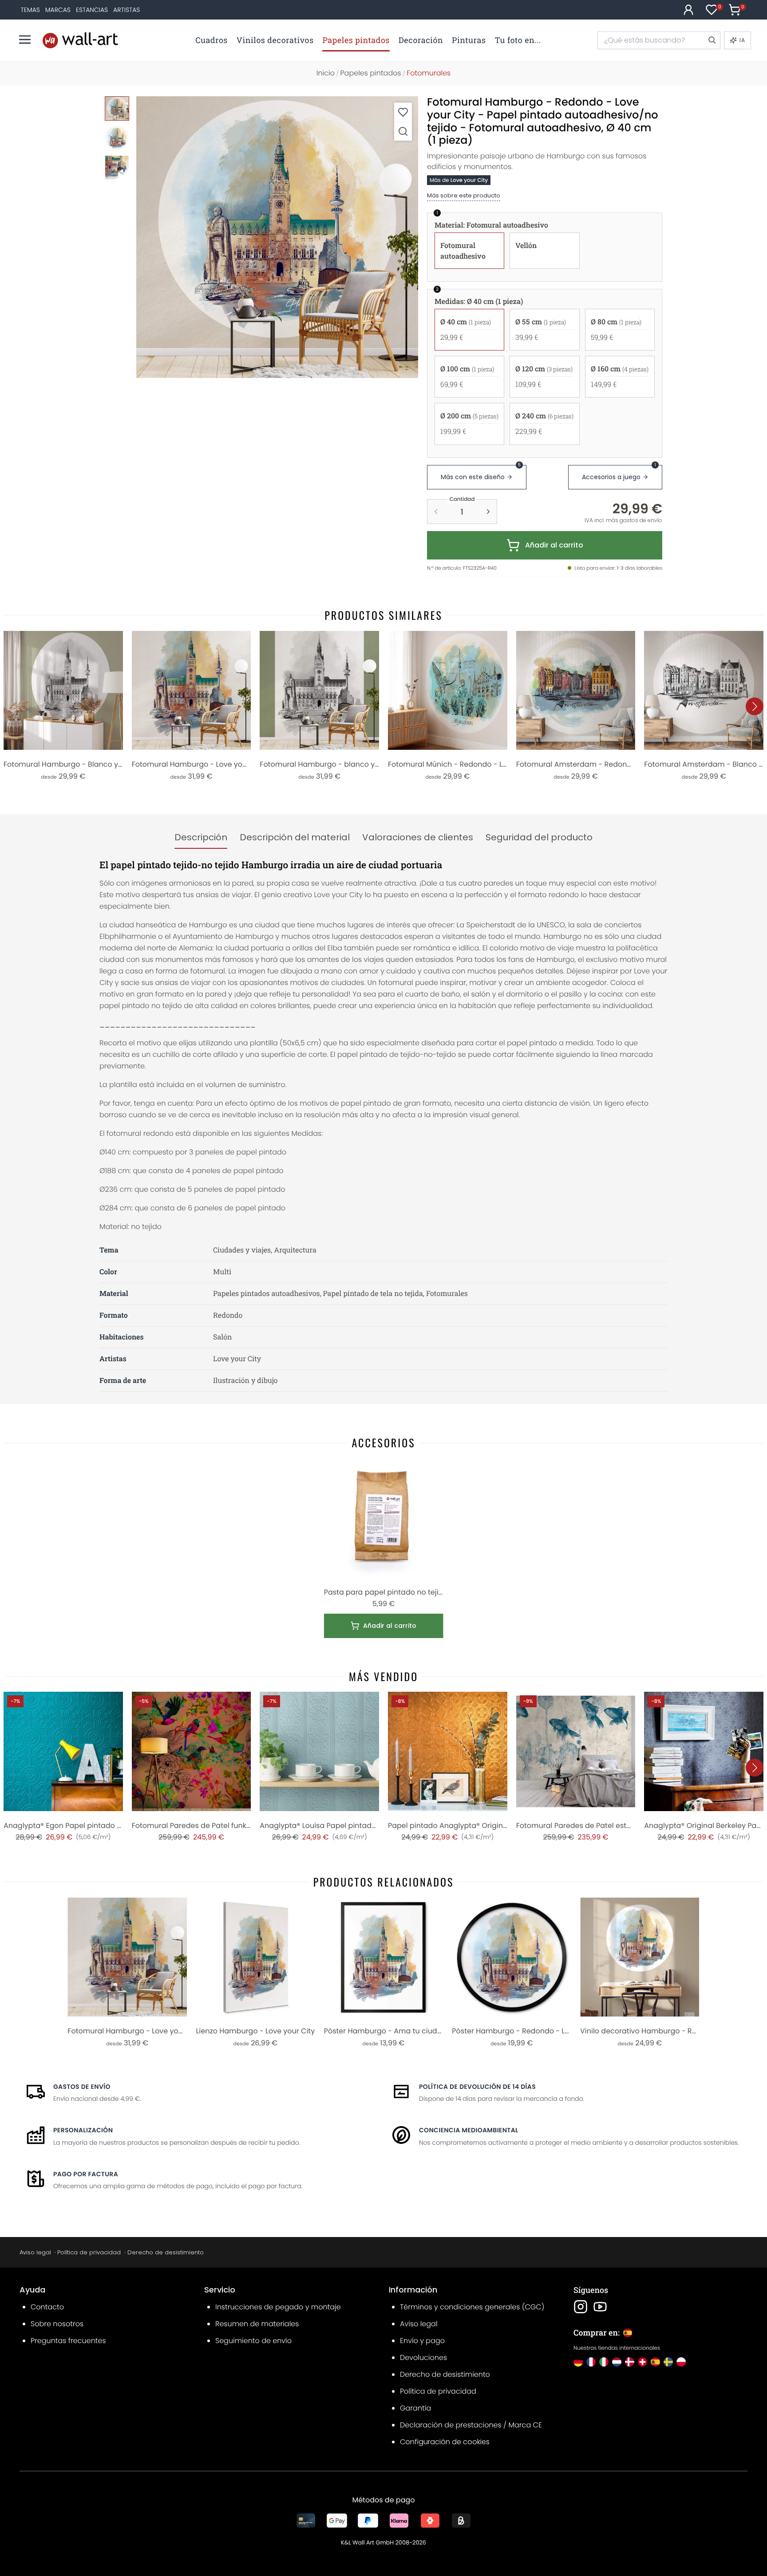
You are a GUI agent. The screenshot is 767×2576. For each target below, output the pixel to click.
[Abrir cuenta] (688, 10)
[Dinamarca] (630, 2362)
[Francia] (591, 2362)
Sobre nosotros (57, 2324)
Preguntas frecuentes (68, 2341)
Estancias (92, 10)
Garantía (415, 2408)
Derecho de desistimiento (166, 2252)
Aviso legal (35, 2252)
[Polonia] (681, 2362)
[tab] (201, 838)
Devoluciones (423, 2357)
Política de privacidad (89, 2252)
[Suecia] (668, 2362)
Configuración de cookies (445, 2442)
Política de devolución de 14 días (477, 2087)
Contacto (47, 2307)
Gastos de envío (82, 2087)
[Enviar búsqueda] (712, 40)
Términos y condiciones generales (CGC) (472, 2307)
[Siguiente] (755, 706)
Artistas (127, 10)
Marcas (58, 10)
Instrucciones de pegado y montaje (278, 2307)
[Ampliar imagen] (403, 131)
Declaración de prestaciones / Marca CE (471, 2425)
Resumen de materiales (257, 2324)
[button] (277, 237)
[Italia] (604, 2362)
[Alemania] (578, 2362)
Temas (30, 10)
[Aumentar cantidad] (488, 512)
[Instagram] (581, 2307)
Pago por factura (86, 2174)
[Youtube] (600, 2307)
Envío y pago (422, 2341)
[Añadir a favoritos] (403, 112)
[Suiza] (642, 2362)
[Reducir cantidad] (436, 512)
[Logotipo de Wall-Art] (80, 40)
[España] (655, 2362)
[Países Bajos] (617, 2362)
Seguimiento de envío (253, 2341)
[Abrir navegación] (25, 39)
